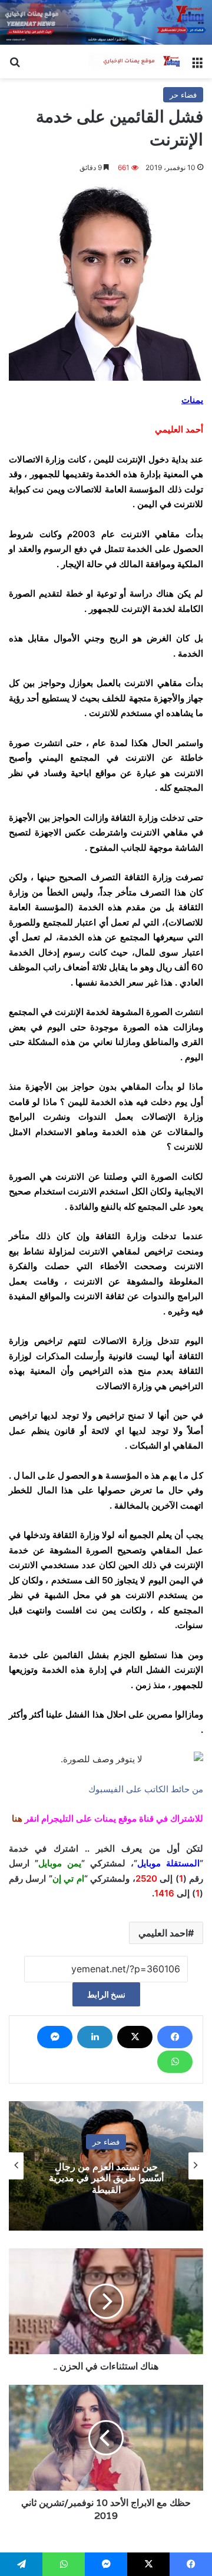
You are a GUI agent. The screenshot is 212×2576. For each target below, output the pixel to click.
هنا (17, 1818)
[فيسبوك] (175, 2037)
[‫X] (135, 2037)
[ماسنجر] (55, 2037)
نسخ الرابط (106, 1994)
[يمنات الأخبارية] (135, 62)
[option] (105, 2166)
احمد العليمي (163, 1933)
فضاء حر (183, 95)
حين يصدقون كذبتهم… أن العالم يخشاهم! (106, 2178)
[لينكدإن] (95, 2037)
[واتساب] (175, 2062)
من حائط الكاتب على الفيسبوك (146, 1789)
